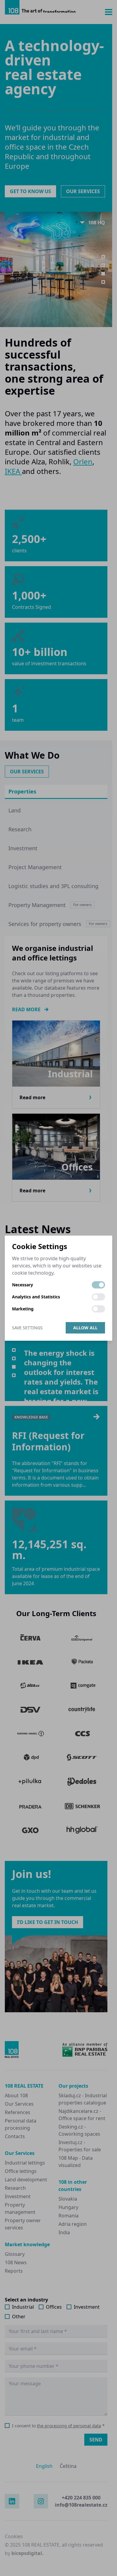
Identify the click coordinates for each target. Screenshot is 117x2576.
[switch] (98, 1285)
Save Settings (27, 1328)
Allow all (85, 1328)
